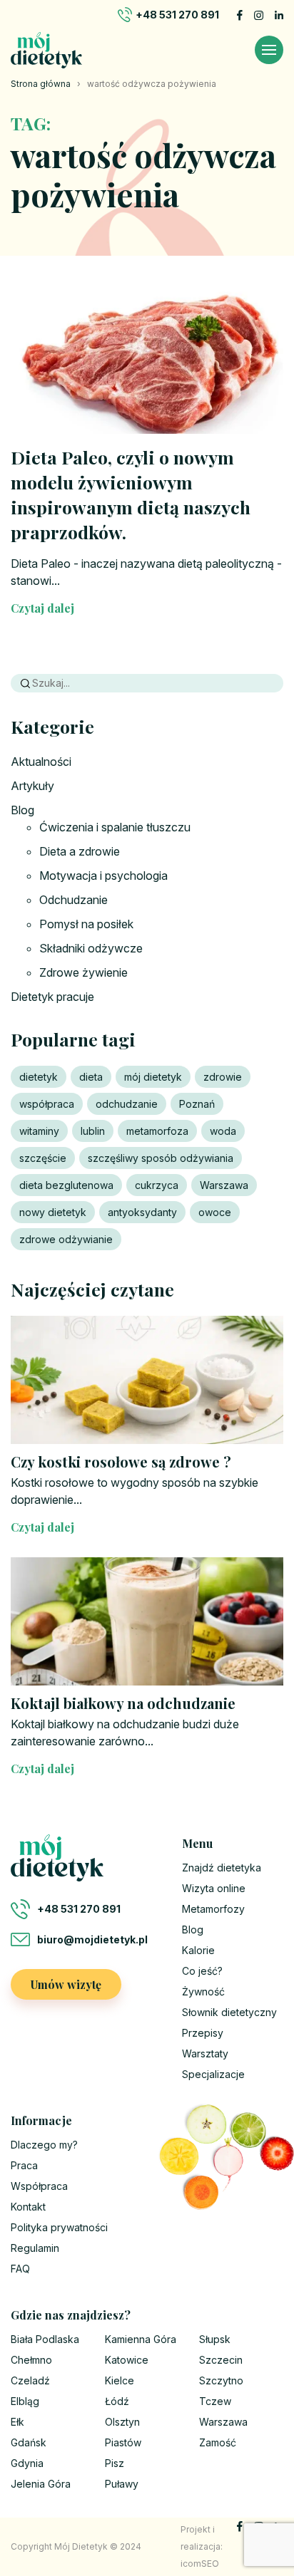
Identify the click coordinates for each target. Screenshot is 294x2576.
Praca (24, 2165)
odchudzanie (127, 1104)
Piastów (123, 2442)
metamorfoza (157, 1131)
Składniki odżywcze (91, 948)
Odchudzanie (73, 900)
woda (223, 1131)
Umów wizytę (66, 1984)
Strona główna (41, 84)
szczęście (43, 1158)
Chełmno (31, 2360)
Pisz (115, 2463)
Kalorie (198, 1950)
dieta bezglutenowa (66, 1185)
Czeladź (30, 2380)
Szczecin (221, 2360)
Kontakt (28, 2207)
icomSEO (200, 2564)
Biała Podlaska (45, 2339)
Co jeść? (202, 1971)
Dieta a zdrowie (80, 851)
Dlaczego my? (44, 2145)
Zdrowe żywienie (83, 972)
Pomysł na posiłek (86, 924)
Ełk (17, 2422)
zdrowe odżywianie (66, 1239)
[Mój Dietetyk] (46, 50)
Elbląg (25, 2401)
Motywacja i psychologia (103, 876)
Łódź (117, 2401)
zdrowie (223, 1077)
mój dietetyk (153, 1077)
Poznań (197, 1104)
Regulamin (35, 2248)
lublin (93, 1131)
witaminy (39, 1131)
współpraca (47, 1104)
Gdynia (27, 2463)
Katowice (127, 2360)
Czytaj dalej (42, 608)
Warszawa (224, 1185)
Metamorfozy (213, 1909)
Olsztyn (122, 2422)
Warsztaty (205, 2053)
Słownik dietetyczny (229, 2012)
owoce (215, 1212)
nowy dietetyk (53, 1212)
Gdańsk (29, 2442)
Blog (22, 810)
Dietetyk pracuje (52, 997)
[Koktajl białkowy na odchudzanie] (147, 1621)
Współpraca (39, 2186)
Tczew (215, 2401)
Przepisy (203, 2033)
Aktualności (41, 762)
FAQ (20, 2269)
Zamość (218, 2442)
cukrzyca (157, 1185)
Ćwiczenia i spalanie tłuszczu (115, 827)
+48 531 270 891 (177, 15)
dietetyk (39, 1077)
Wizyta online (214, 1888)
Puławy (122, 2484)
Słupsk (215, 2339)
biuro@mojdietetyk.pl (92, 1939)
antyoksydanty (142, 1212)
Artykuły (32, 786)
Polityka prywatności (59, 2227)
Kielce (120, 2380)
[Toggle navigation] (269, 50)
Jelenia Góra (41, 2484)
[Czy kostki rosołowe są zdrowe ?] (147, 1380)
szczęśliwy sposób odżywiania (161, 1158)
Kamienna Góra (141, 2339)
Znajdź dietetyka (222, 1868)
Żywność (203, 1991)
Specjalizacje (213, 2074)
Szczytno (221, 2380)
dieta (91, 1077)
